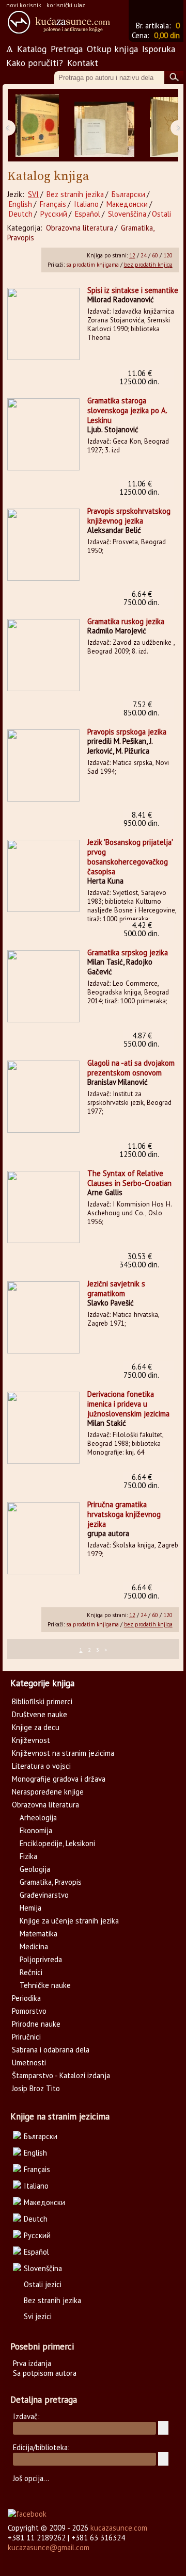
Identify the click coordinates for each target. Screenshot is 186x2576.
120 (168, 255)
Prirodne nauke (36, 2024)
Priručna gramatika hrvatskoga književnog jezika (124, 1514)
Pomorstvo (29, 2011)
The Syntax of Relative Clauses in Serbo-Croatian (129, 1178)
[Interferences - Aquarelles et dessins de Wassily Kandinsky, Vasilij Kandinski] (37, 126)
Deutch (21, 214)
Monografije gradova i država (59, 1779)
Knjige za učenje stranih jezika (69, 1921)
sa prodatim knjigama (92, 265)
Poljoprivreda (41, 1959)
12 (132, 255)
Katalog (32, 49)
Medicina (34, 1946)
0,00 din (167, 35)
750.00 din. (141, 598)
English (20, 204)
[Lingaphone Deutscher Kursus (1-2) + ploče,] (104, 126)
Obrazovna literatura (80, 228)
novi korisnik (24, 5)
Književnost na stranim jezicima (63, 1753)
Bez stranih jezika (75, 194)
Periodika (26, 1998)
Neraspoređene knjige (48, 1792)
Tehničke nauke (45, 1985)
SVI (33, 194)
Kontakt (83, 63)
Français (53, 204)
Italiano (86, 204)
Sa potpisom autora (45, 2373)
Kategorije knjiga (42, 1683)
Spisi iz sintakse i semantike (133, 290)
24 (144, 255)
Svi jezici (38, 2316)
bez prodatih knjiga (148, 265)
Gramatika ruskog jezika (126, 621)
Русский (54, 214)
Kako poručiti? (35, 63)
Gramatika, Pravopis (51, 1882)
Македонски (127, 204)
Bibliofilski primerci (42, 1701)
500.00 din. (141, 929)
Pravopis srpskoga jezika (127, 732)
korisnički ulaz (66, 5)
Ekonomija (36, 1830)
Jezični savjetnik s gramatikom (116, 1289)
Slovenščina (127, 214)
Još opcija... (31, 2478)
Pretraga (67, 49)
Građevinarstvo (44, 1895)
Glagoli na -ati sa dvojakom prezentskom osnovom (131, 1068)
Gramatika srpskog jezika (128, 952)
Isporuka (159, 49)
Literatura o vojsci (41, 1766)
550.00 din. (141, 1040)
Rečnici (31, 1972)
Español (88, 214)
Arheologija (38, 1817)
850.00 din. (141, 708)
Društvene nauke (40, 1714)
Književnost (31, 1740)
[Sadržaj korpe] (171, 10)
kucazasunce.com (119, 2528)
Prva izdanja (32, 2363)
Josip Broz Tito (36, 2088)
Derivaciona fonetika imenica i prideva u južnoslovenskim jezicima (128, 1404)
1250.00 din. (139, 377)
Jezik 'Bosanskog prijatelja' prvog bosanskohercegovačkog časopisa (130, 857)
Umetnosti (29, 2063)
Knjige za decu (36, 1727)
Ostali (161, 214)
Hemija (30, 1908)
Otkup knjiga (112, 49)
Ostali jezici (43, 2284)
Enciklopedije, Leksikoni (57, 1843)
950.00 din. (141, 819)
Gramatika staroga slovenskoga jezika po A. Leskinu (127, 410)
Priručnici (26, 2037)
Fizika (28, 1856)
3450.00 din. (139, 1260)
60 (155, 255)
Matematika (38, 1934)
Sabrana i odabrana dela (51, 2050)
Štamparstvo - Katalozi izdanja (61, 2075)
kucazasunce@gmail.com (49, 2547)
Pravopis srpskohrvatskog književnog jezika (129, 516)
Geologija (35, 1869)
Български (128, 194)
